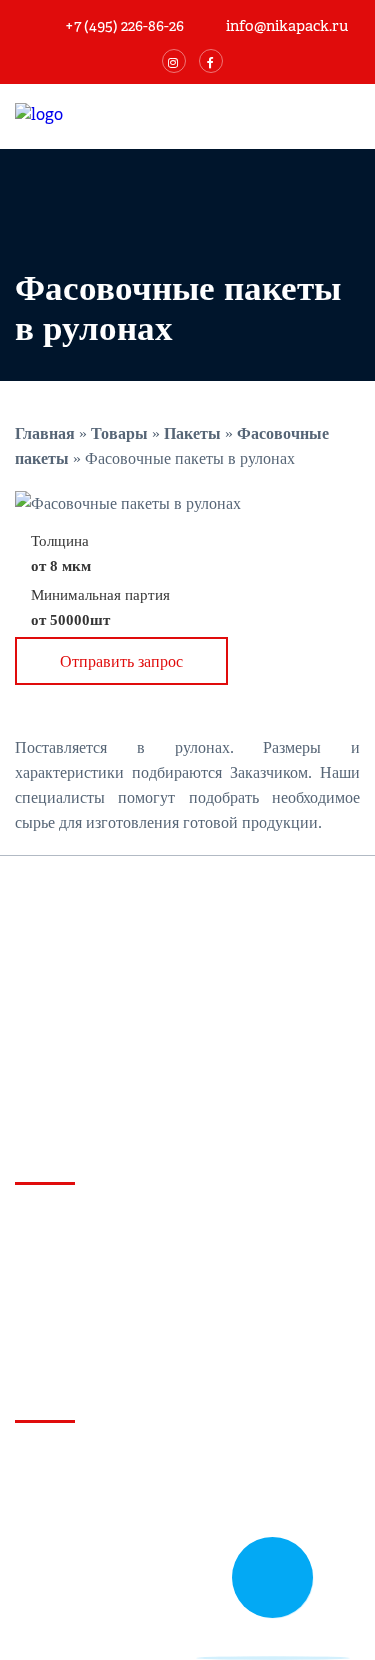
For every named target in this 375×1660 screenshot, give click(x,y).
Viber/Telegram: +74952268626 (106, 1283)
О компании (57, 1493)
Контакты (48, 1565)
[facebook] (211, 61)
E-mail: (91, 1343)
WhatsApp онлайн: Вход (90, 1253)
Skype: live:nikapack (78, 1313)
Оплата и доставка (79, 1529)
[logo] (130, 115)
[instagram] (174, 61)
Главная (43, 1457)
